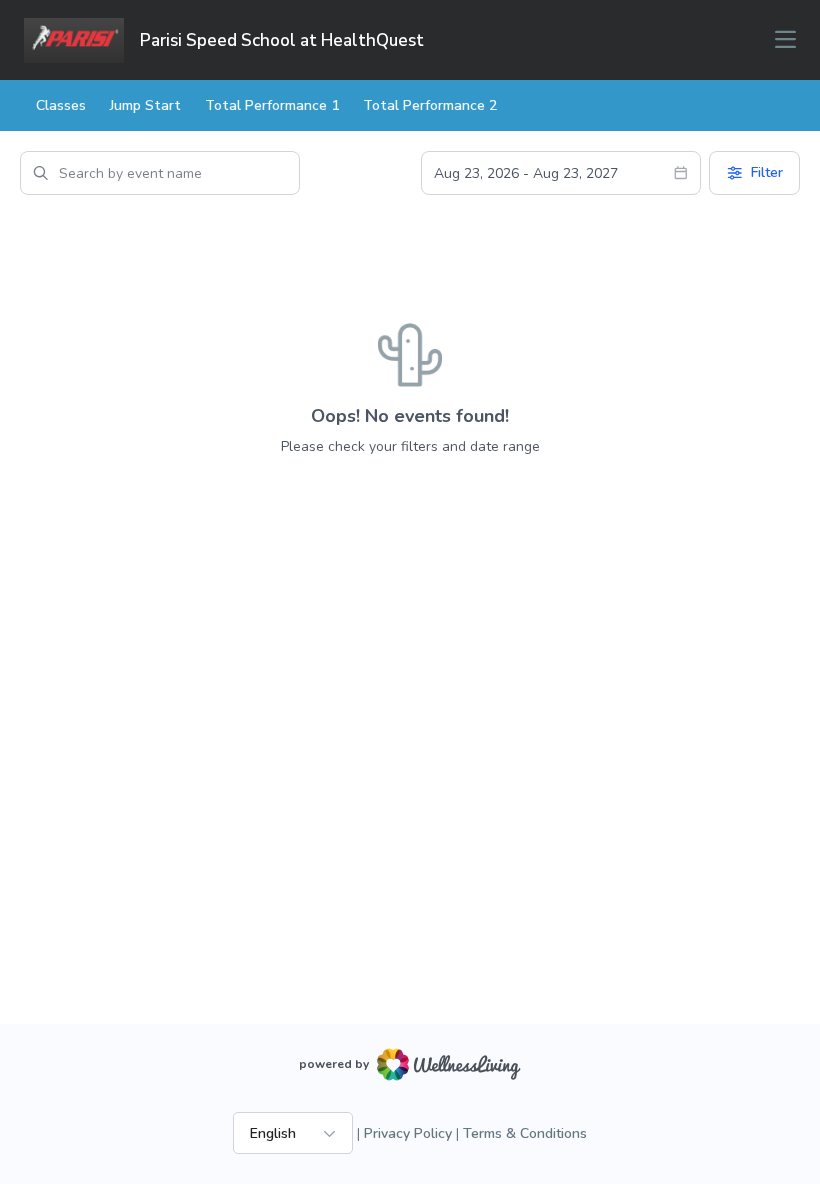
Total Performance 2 (430, 105)
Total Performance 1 (272, 105)
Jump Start (145, 105)
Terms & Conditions (525, 1133)
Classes (61, 105)
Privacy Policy (408, 1133)
